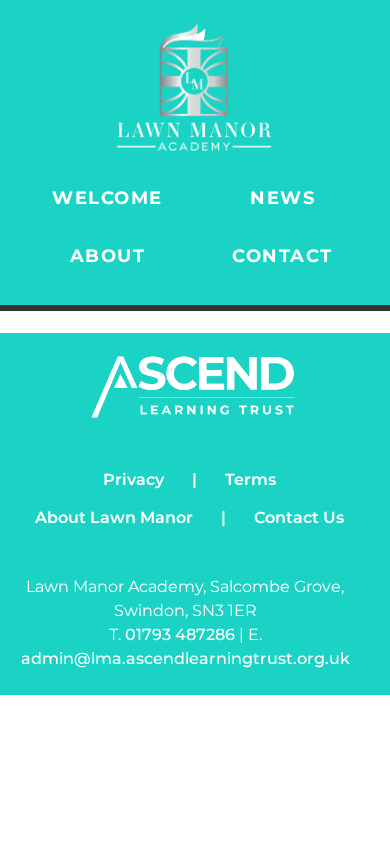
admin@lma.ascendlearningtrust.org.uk (185, 658)
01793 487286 (182, 634)
